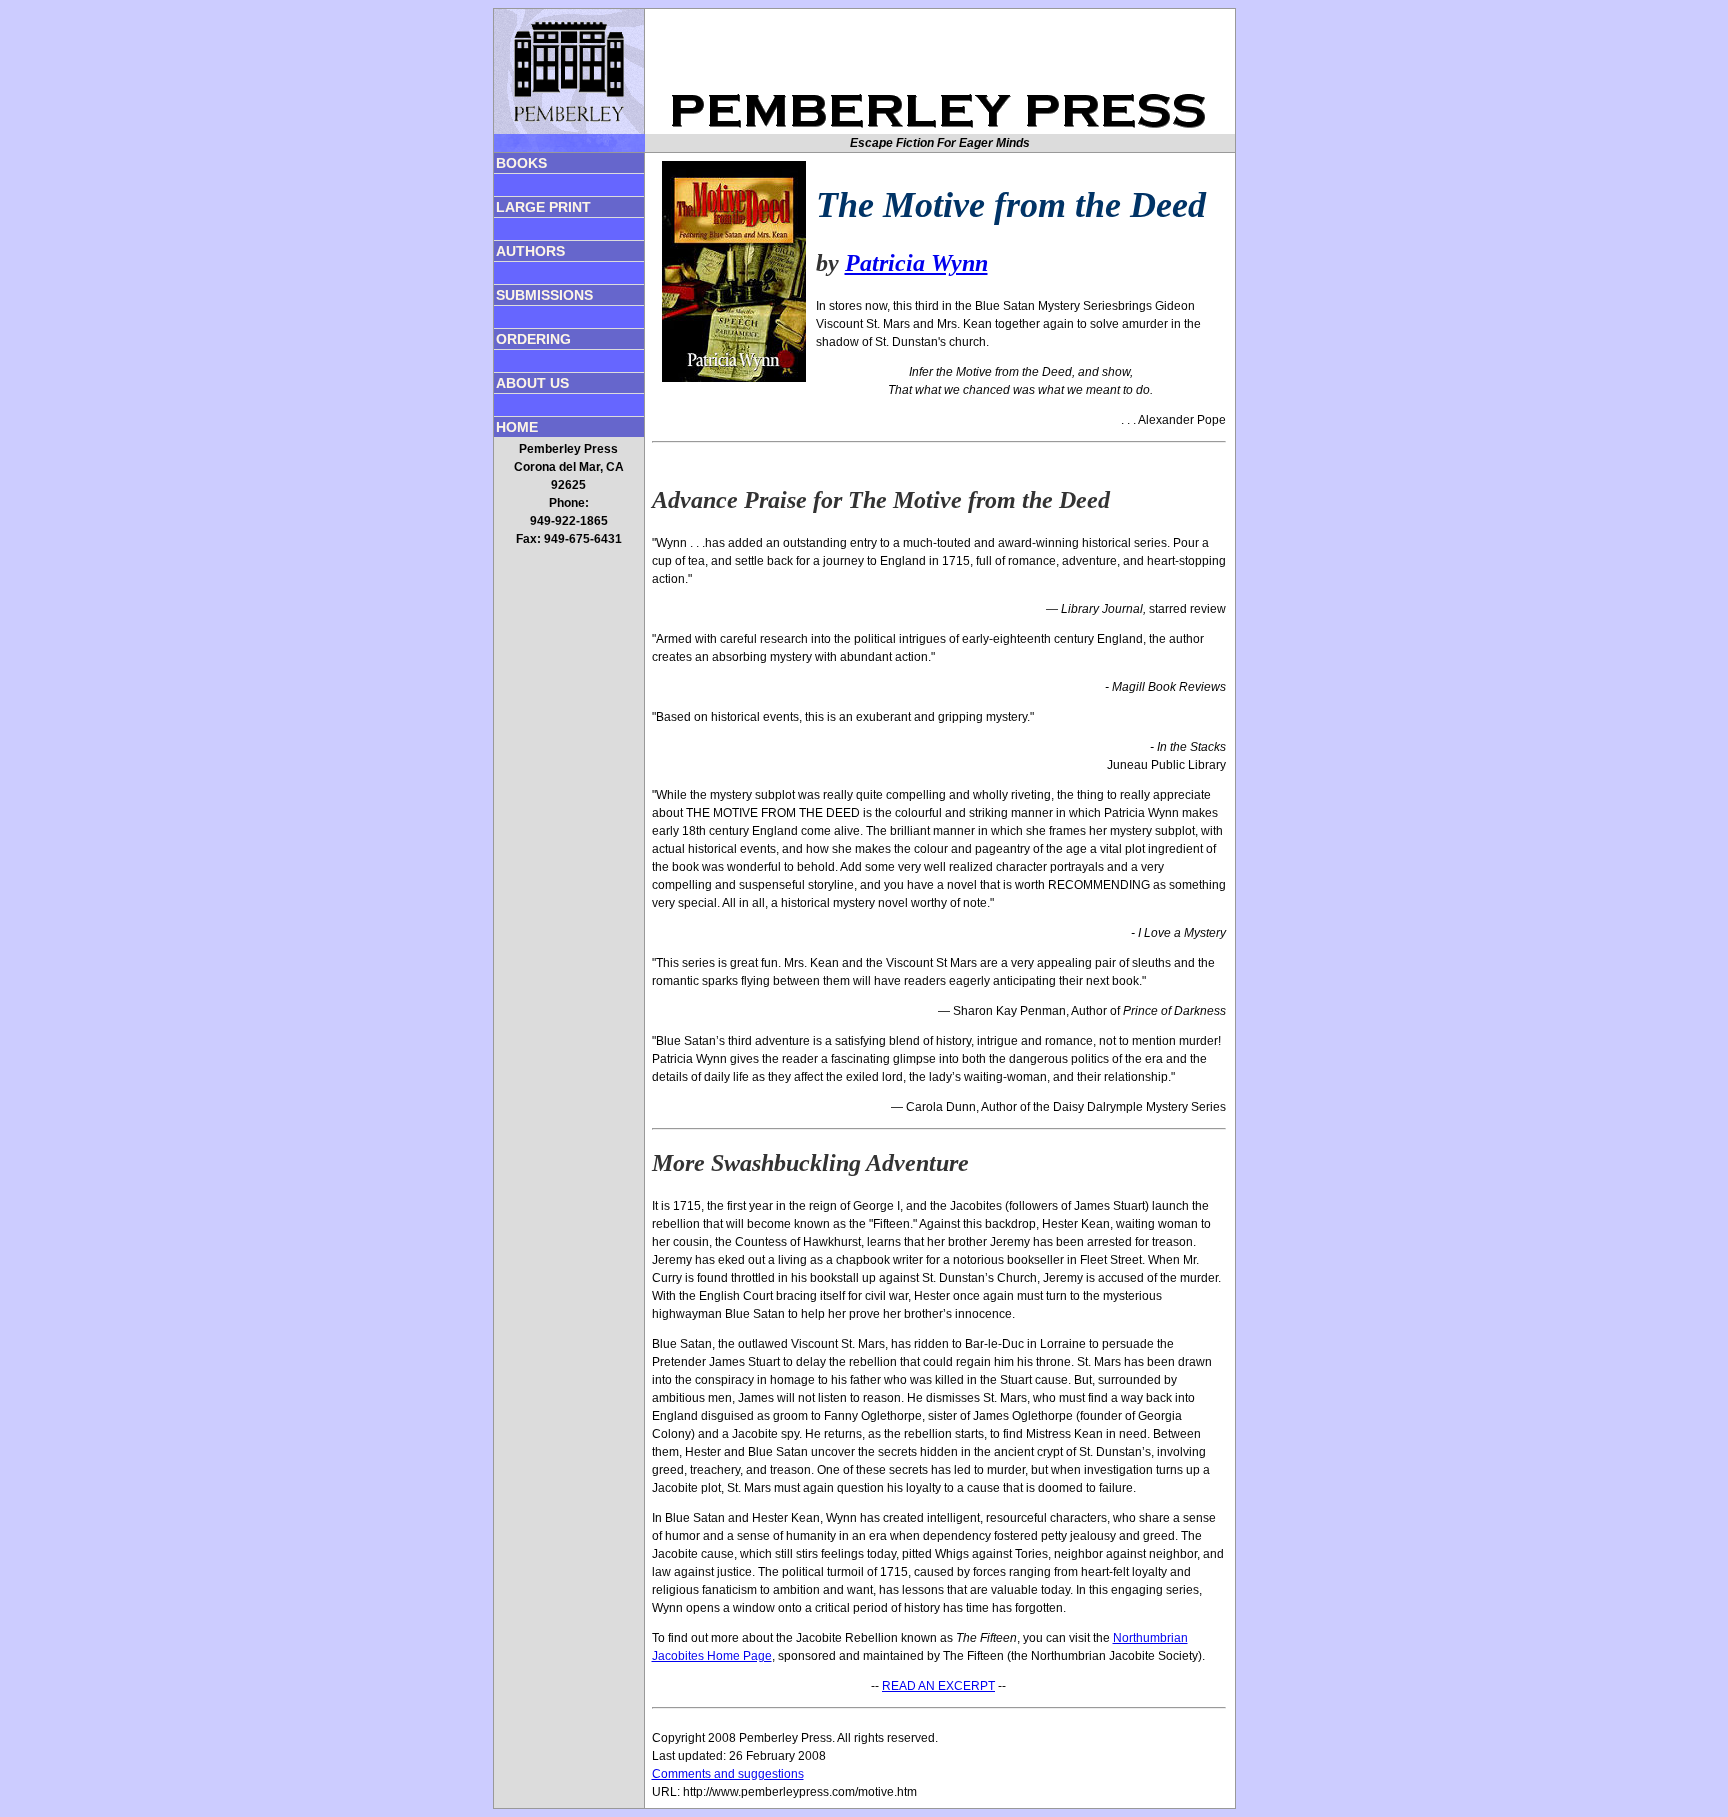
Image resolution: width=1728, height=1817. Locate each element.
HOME (517, 427)
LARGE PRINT (543, 207)
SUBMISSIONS (544, 295)
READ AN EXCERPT (938, 1686)
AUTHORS (530, 251)
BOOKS (521, 163)
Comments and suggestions (728, 1774)
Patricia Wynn (916, 263)
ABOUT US (532, 383)
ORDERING (533, 339)
